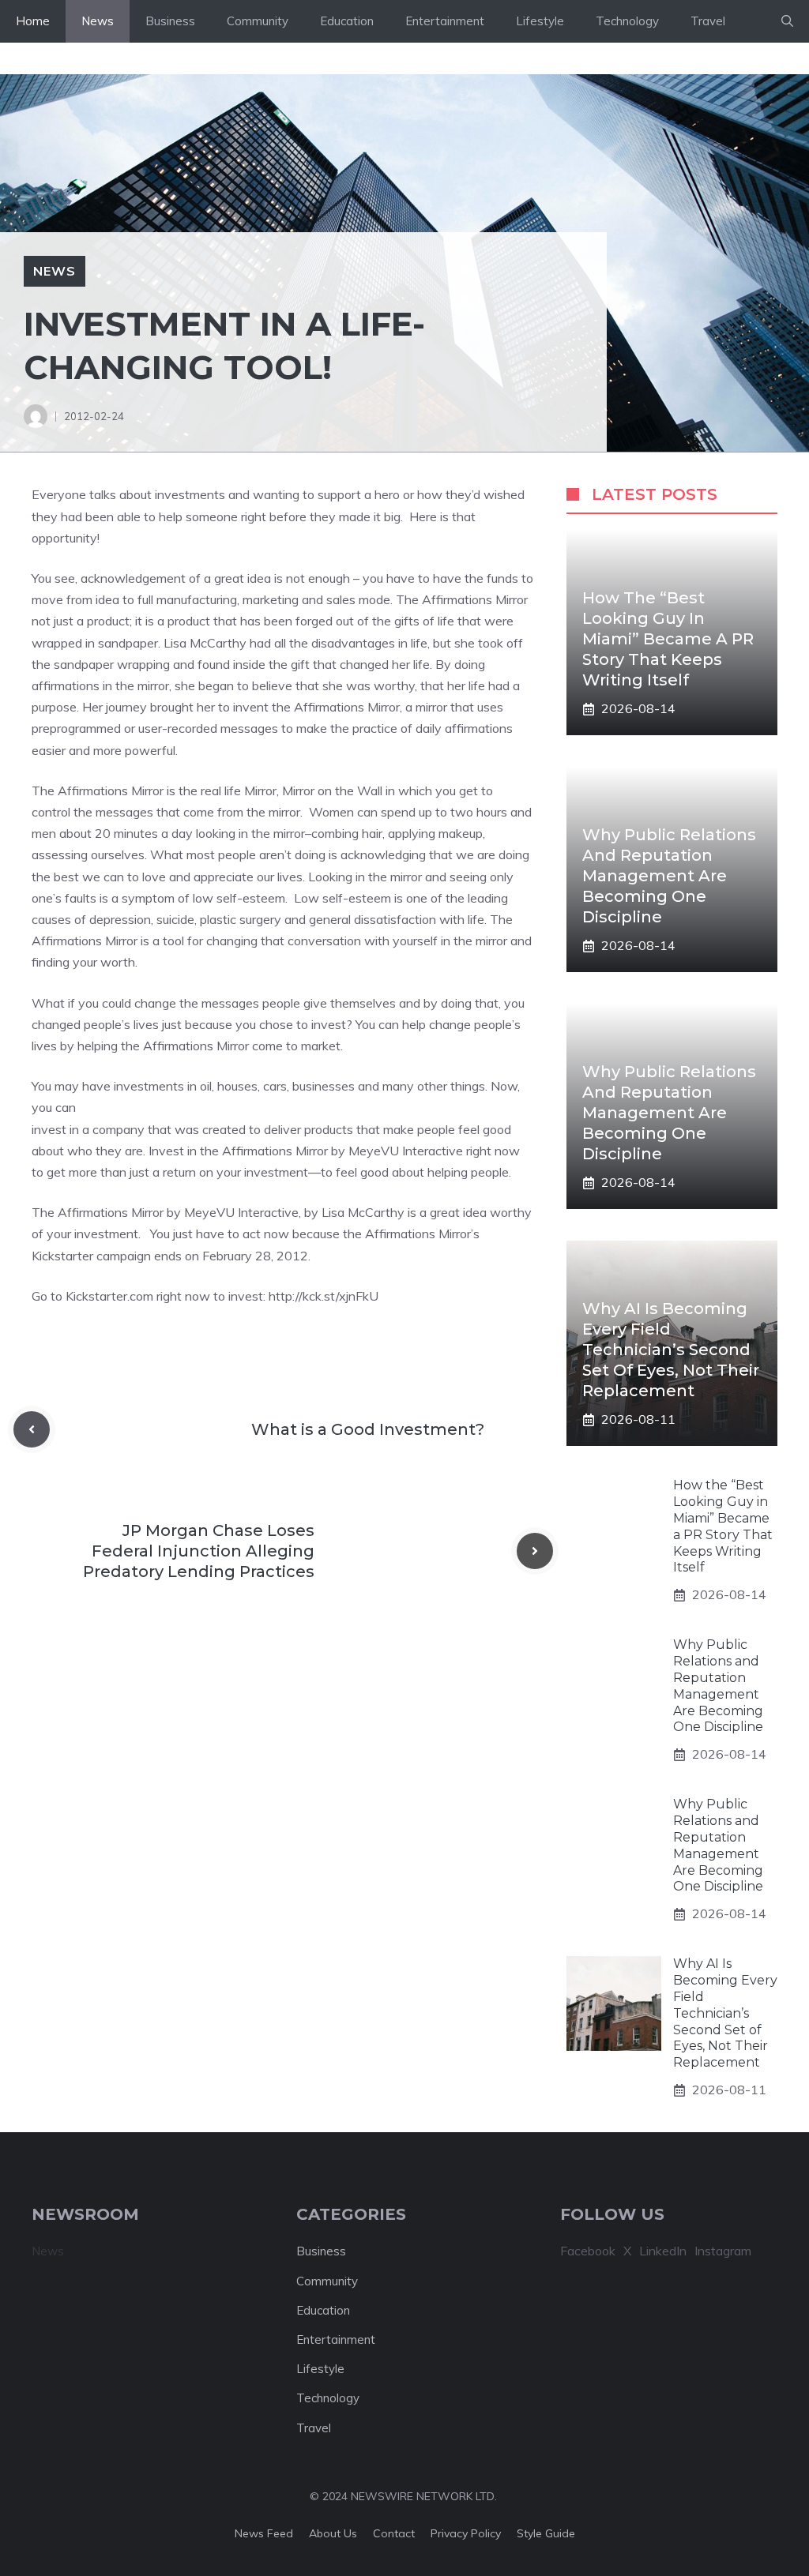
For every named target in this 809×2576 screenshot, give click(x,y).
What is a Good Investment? (368, 1429)
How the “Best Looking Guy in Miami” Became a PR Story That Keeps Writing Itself (668, 639)
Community (258, 21)
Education (347, 21)
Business (170, 21)
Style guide (546, 2533)
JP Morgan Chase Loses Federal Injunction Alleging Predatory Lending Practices (199, 1551)
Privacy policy (466, 2533)
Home (33, 21)
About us (333, 2533)
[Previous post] (32, 1429)
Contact (394, 2533)
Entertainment (445, 21)
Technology (627, 21)
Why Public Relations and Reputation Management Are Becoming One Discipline (669, 876)
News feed (264, 2533)
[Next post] (535, 1551)
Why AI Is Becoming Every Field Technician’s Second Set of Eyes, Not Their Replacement (671, 1350)
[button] (787, 21)
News (98, 21)
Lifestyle (540, 21)
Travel (708, 21)
